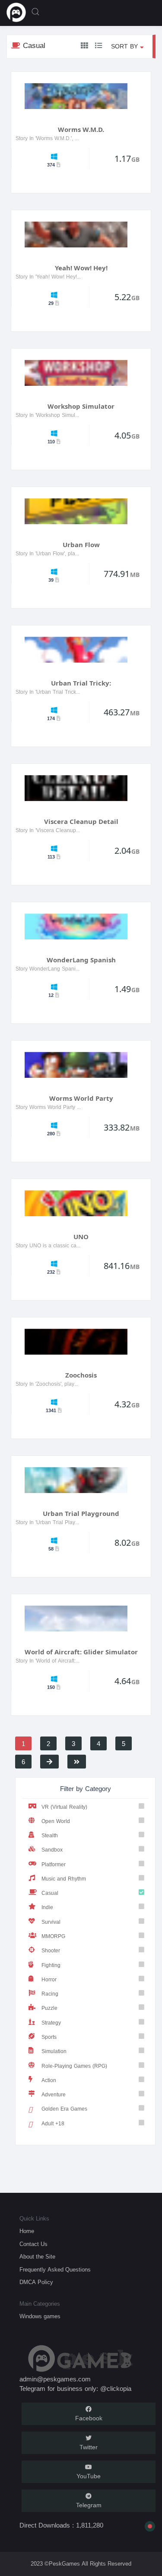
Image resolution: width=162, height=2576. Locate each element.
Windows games (40, 2316)
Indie (47, 1907)
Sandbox (52, 1850)
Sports (49, 2037)
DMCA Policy (36, 2282)
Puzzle (49, 2008)
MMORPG (53, 1936)
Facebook (89, 2418)
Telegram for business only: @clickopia (75, 2389)
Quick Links (34, 2219)
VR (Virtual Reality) (64, 1807)
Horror (49, 1979)
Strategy (51, 2023)
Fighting (51, 1965)
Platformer (54, 1864)
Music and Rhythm (64, 1879)
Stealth (50, 1835)
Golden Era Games (64, 2109)
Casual (50, 1893)
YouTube (89, 2476)
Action (49, 2080)
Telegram (89, 2505)
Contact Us (33, 2244)
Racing (50, 1994)
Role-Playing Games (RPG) (74, 2066)
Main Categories (40, 2304)
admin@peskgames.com (55, 2379)
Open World (56, 1821)
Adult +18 (53, 2123)
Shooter (51, 1950)
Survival (51, 1922)
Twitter (89, 2447)
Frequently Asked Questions (55, 2270)
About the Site (37, 2257)
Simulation (54, 2051)
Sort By (125, 46)
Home (27, 2231)
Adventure (54, 2094)
